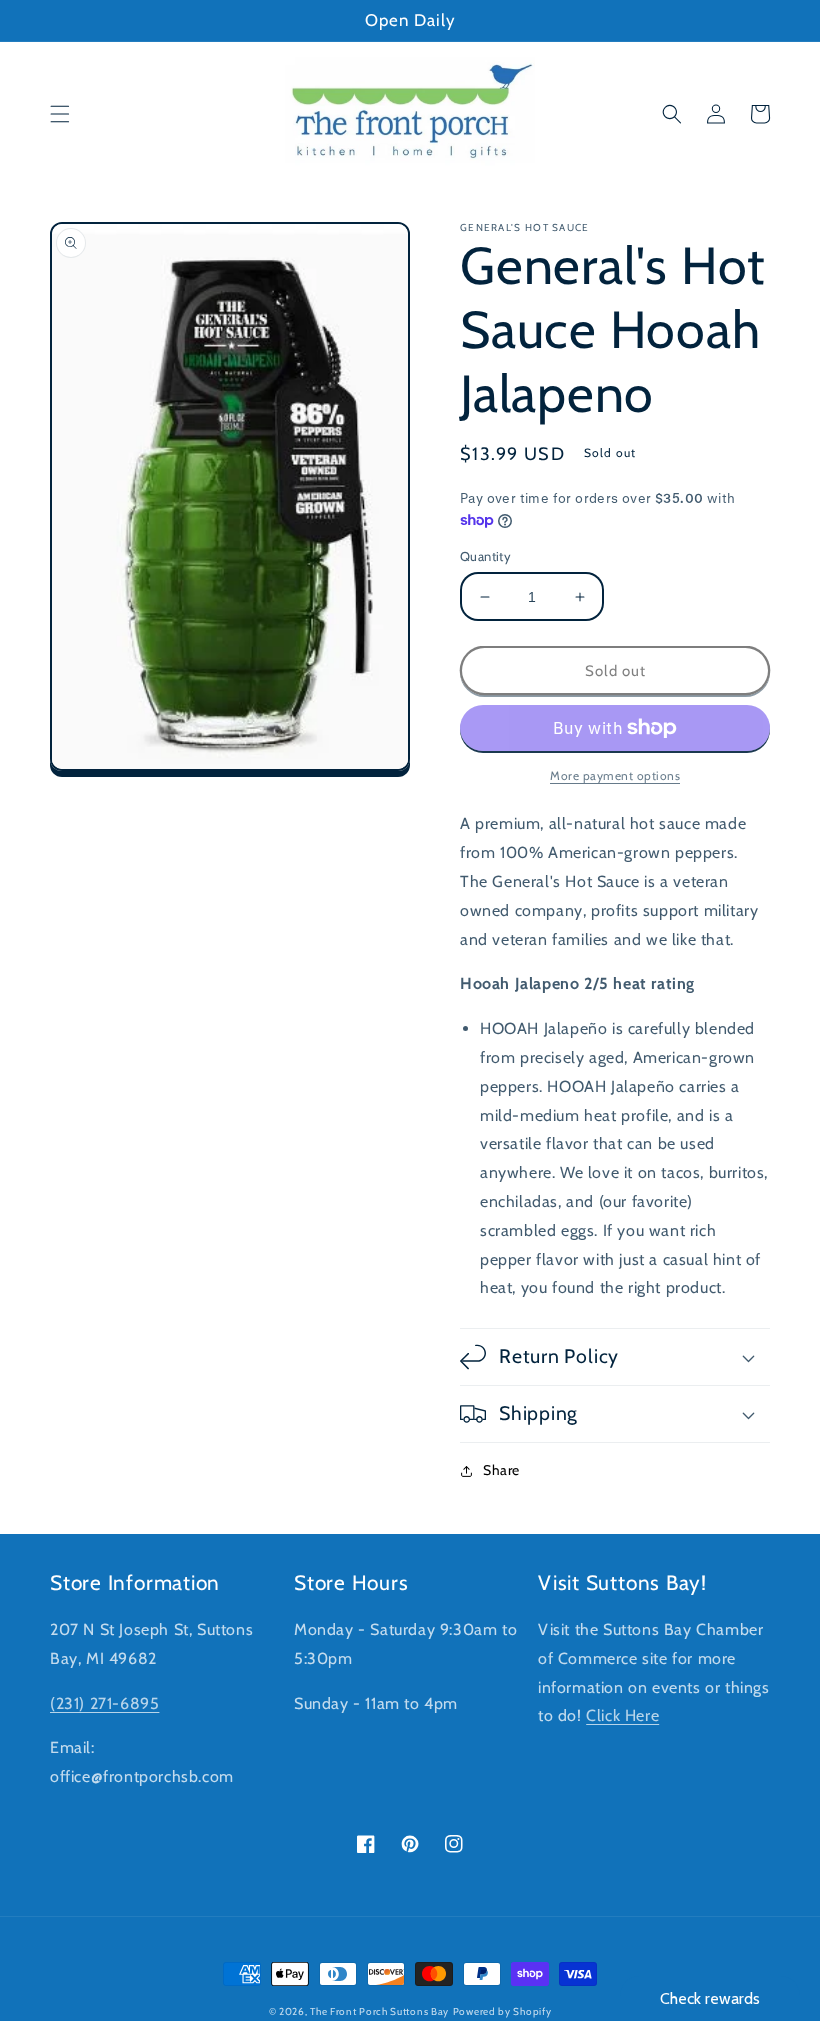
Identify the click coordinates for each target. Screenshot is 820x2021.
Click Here (622, 1715)
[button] (60, 114)
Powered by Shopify (502, 2011)
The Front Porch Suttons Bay (379, 2011)
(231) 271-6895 (104, 1703)
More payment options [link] (615, 775)
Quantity (485, 556)
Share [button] (501, 1470)
